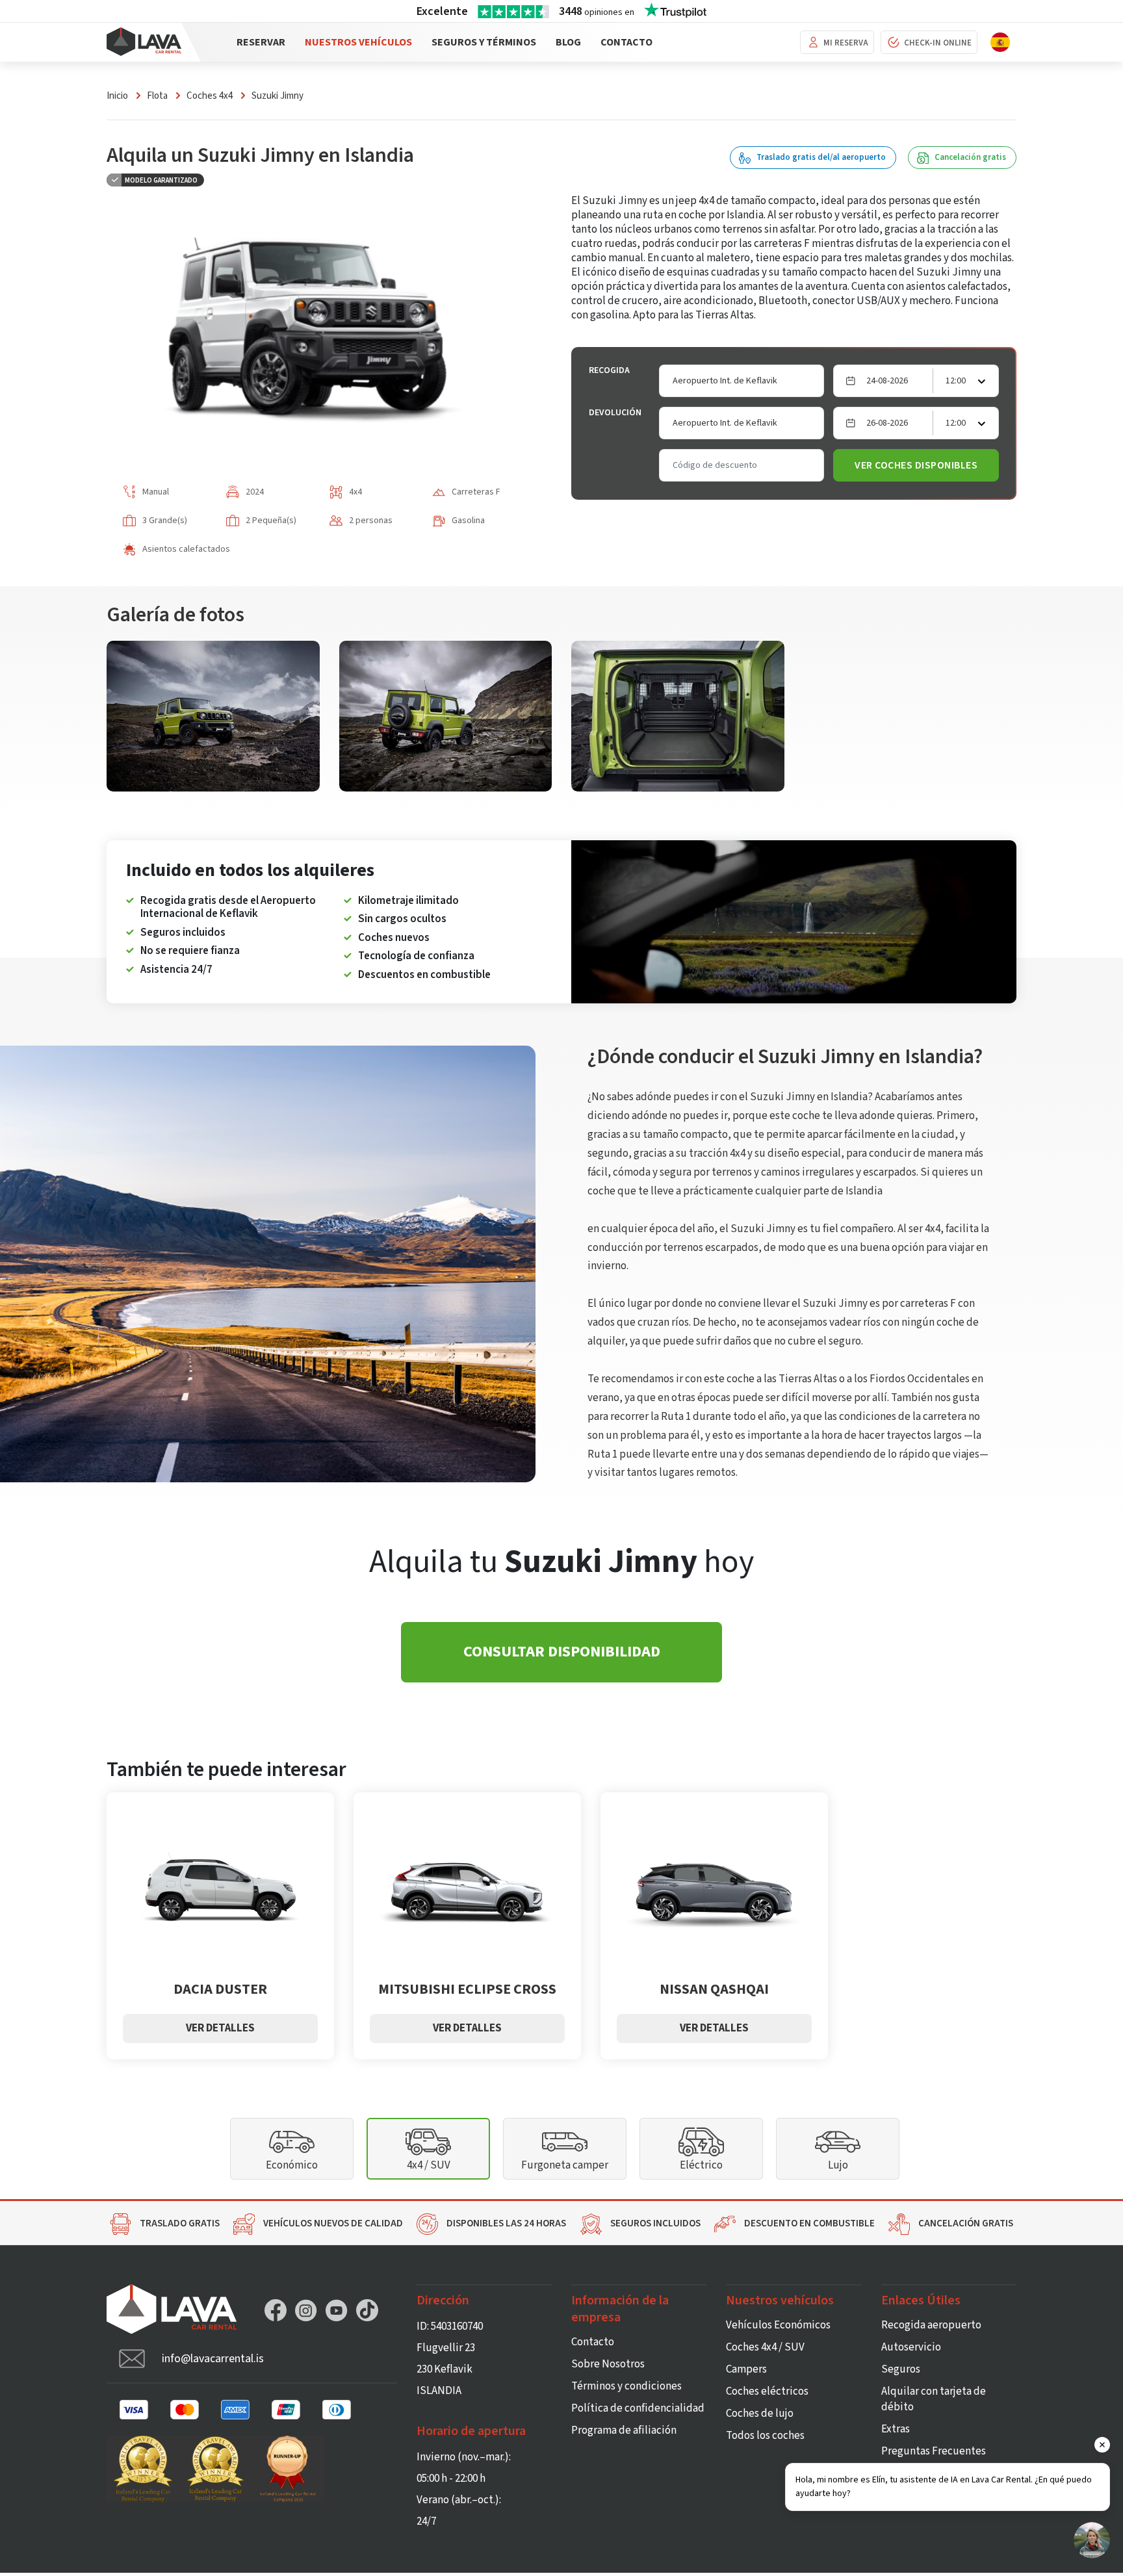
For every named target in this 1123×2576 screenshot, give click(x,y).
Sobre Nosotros (608, 2364)
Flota (157, 96)
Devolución (615, 413)
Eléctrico (701, 2165)
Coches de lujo (760, 2414)
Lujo (838, 2165)
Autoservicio (911, 2347)
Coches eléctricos (767, 2391)
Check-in (938, 43)
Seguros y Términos (484, 42)
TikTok (367, 2310)
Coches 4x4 (210, 96)
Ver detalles (220, 2028)
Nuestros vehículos (358, 42)
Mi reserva (846, 43)
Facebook (276, 2310)
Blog (568, 42)
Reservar (261, 42)
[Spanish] (1000, 42)
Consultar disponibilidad (562, 1652)
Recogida (609, 370)
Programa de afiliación (624, 2430)
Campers (746, 2369)
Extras (896, 2429)
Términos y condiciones (626, 2386)
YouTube (337, 2310)
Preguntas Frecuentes (934, 2451)
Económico (292, 2165)
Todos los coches (765, 2436)
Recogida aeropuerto (931, 2325)
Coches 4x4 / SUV (765, 2347)
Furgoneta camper (565, 2165)
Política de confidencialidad (638, 2408)
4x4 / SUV (429, 2165)
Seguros (901, 2369)
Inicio (117, 96)
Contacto (626, 42)
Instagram (306, 2310)
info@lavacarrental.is (213, 2359)
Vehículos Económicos (778, 2325)
